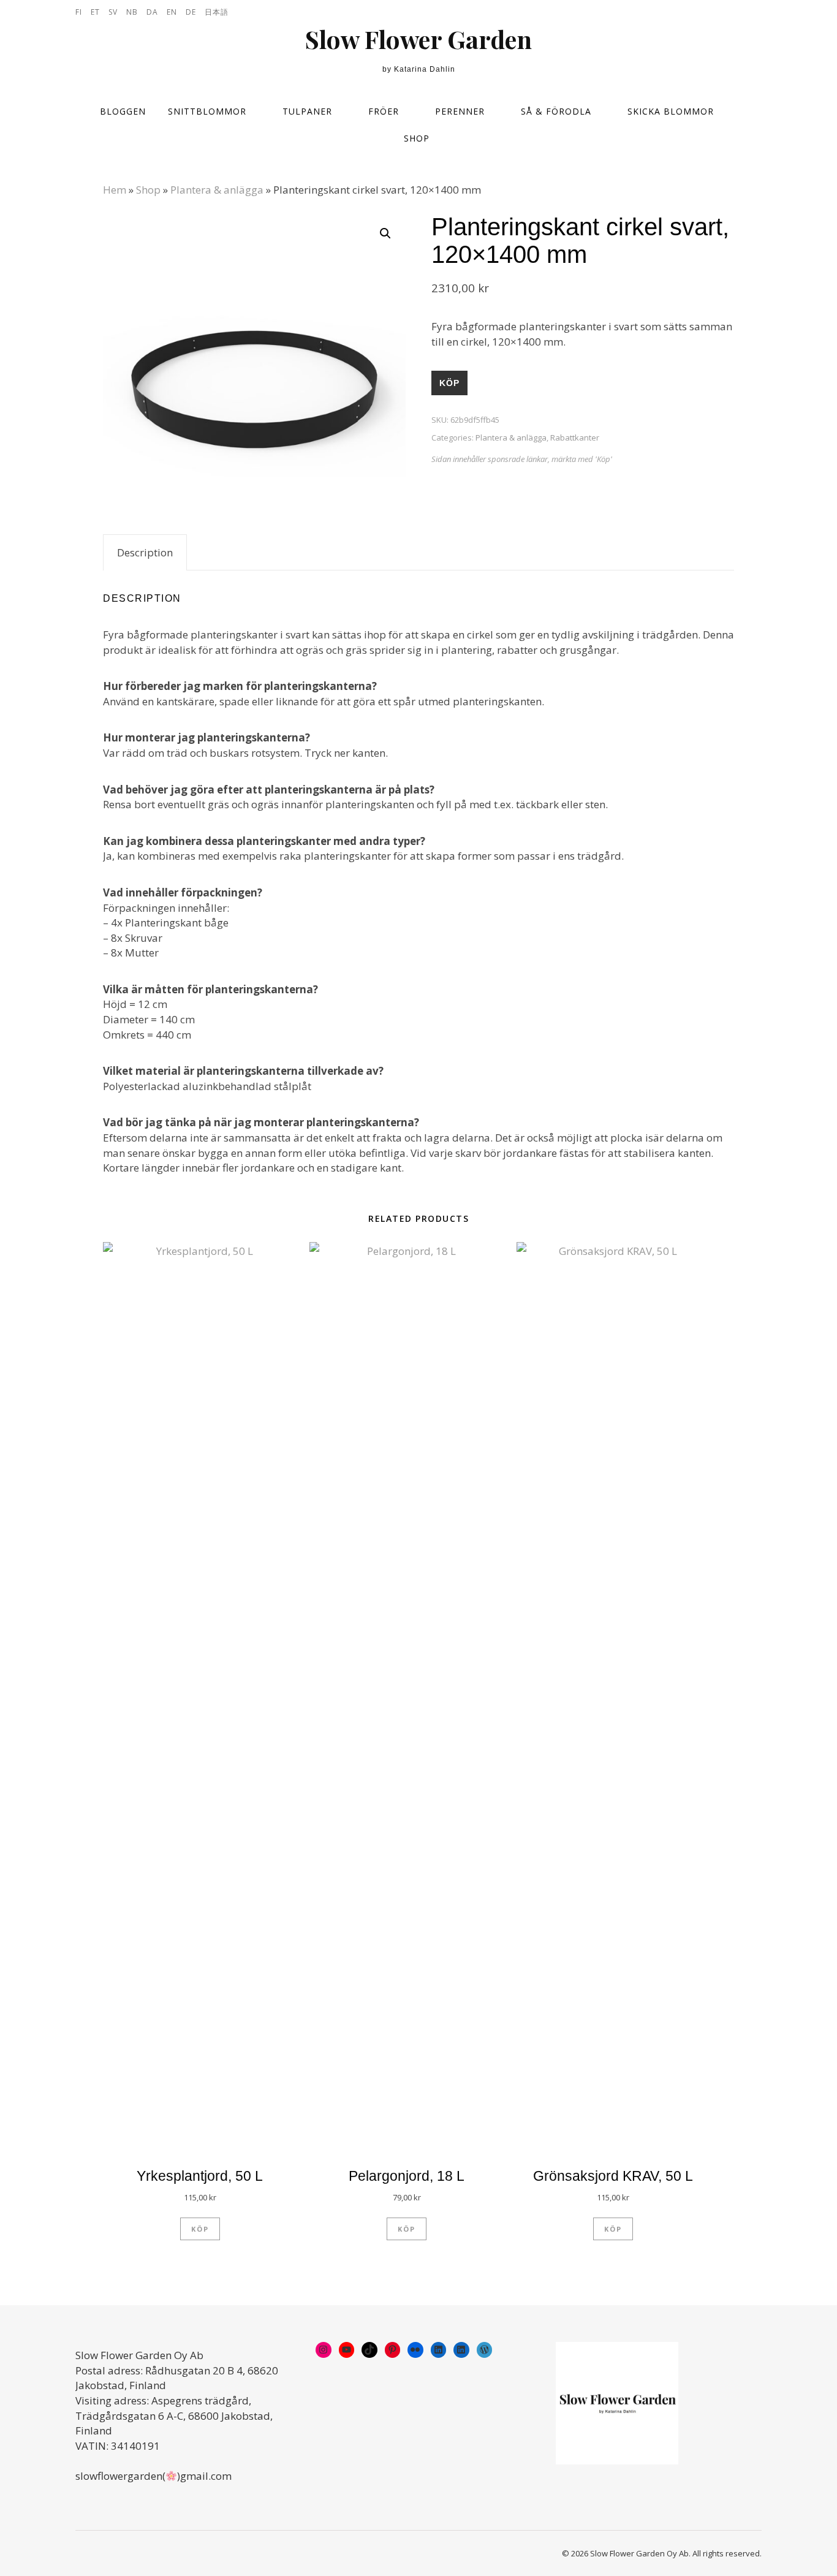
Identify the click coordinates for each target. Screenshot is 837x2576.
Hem (115, 190)
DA (152, 12)
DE (191, 12)
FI (79, 12)
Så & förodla (556, 111)
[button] (385, 233)
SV (113, 12)
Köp (449, 383)
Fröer (384, 111)
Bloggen (123, 111)
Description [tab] (145, 552)
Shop (417, 138)
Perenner (460, 111)
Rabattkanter (575, 438)
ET (95, 12)
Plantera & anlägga (217, 190)
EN (172, 12)
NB (132, 12)
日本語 (217, 12)
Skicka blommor (671, 111)
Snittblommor (207, 111)
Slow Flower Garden (418, 39)
